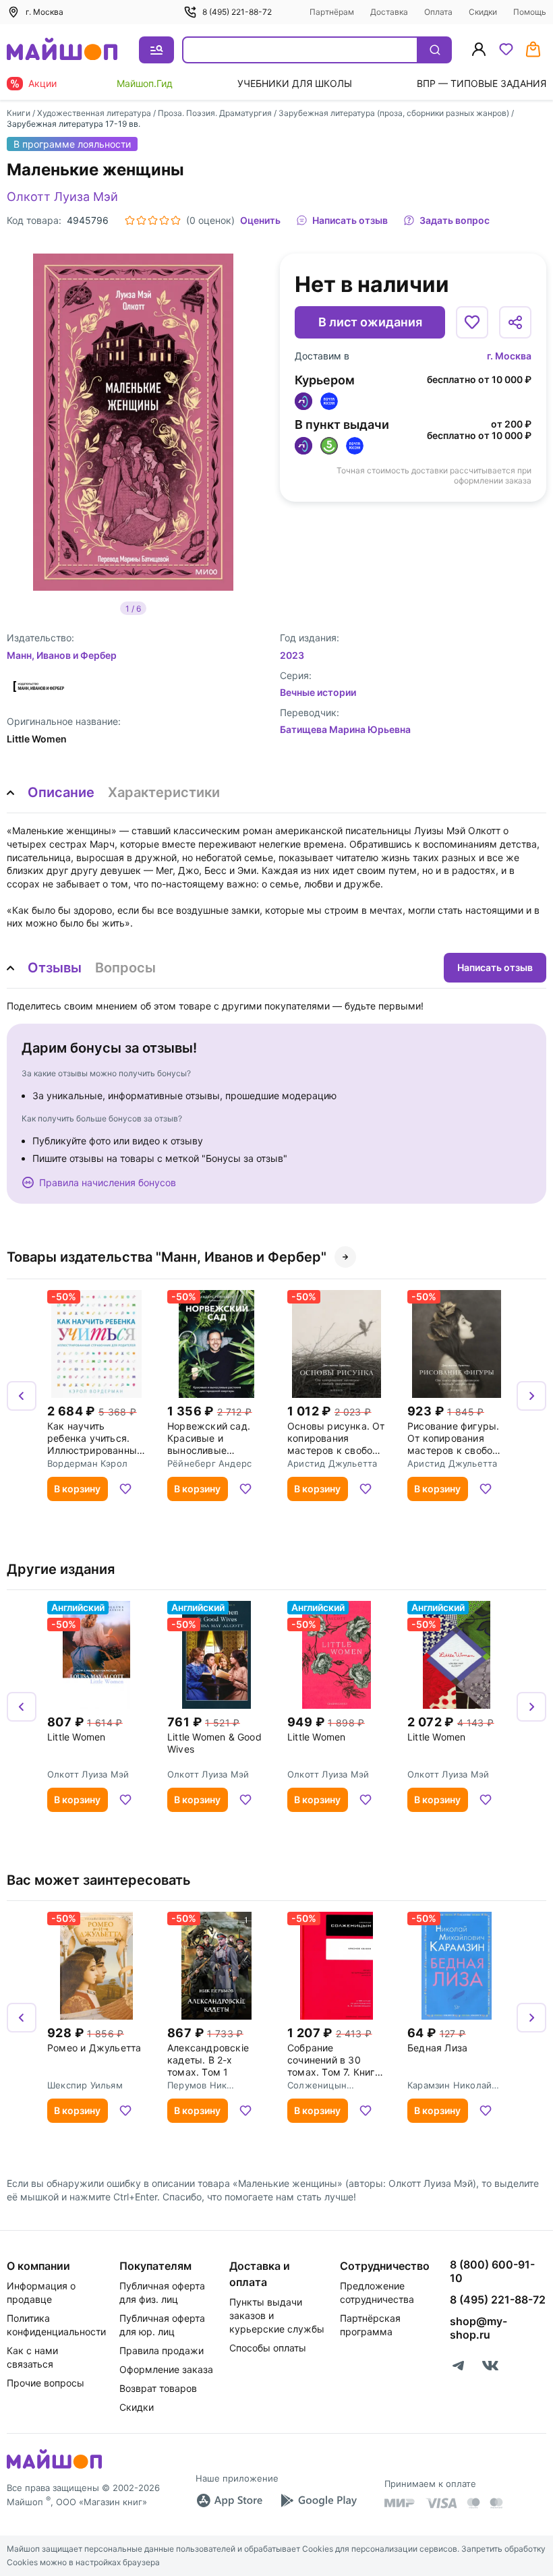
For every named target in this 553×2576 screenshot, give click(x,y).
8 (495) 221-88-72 (237, 12)
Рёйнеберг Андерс (209, 1463)
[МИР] (400, 2503)
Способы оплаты (268, 2348)
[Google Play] (318, 2500)
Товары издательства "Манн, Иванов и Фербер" (167, 1257)
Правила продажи (162, 2350)
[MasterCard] (473, 2503)
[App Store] (229, 2500)
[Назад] (22, 1396)
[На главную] (62, 50)
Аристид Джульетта (332, 1463)
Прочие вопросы (46, 2383)
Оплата (438, 12)
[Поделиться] (515, 322)
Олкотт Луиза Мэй (62, 197)
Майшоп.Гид (145, 83)
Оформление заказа (166, 2369)
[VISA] (441, 2503)
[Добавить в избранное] (472, 322)
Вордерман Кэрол (87, 1463)
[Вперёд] (531, 1396)
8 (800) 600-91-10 (492, 2271)
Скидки (483, 12)
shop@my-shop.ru (478, 2328)
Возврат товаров (158, 2388)
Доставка (389, 12)
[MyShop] (54, 2467)
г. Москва (509, 356)
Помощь (530, 12)
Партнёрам (332, 12)
